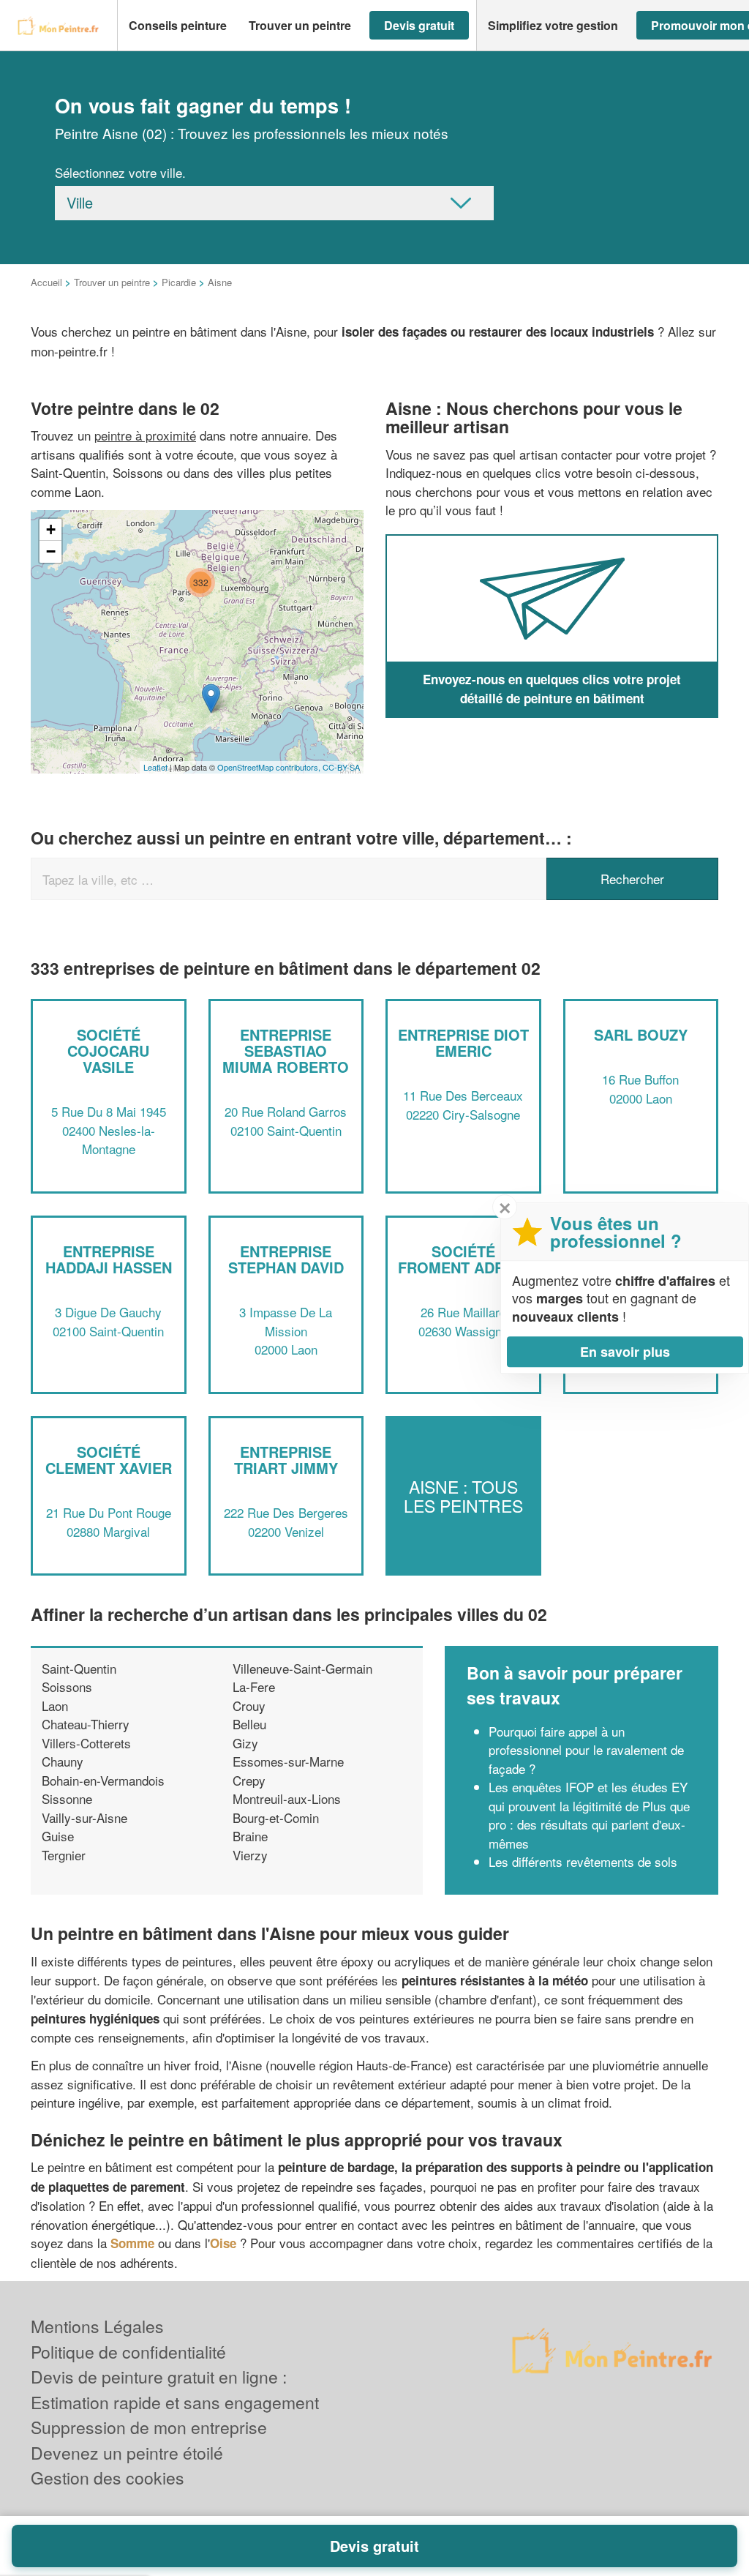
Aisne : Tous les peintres (463, 1496)
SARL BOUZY (641, 1034)
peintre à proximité (145, 435)
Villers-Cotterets (86, 1743)
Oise (223, 2243)
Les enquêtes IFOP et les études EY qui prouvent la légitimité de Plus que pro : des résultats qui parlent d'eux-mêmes (589, 1815)
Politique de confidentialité (128, 2352)
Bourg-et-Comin (276, 1817)
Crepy (249, 1780)
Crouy (249, 1706)
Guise (58, 1836)
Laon (55, 1706)
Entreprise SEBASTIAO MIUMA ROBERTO (286, 1051)
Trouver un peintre (112, 282)
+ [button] (51, 529)
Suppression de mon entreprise (149, 2427)
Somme (132, 2243)
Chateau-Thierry (86, 1724)
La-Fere (254, 1686)
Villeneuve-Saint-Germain (302, 1668)
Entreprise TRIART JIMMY (286, 1460)
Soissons (67, 1686)
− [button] (51, 551)
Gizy (245, 1743)
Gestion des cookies (108, 2478)
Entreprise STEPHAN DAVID (286, 1259)
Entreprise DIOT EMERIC (463, 1042)
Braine (250, 1836)
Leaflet (155, 767)
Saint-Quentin (79, 1668)
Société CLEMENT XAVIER (109, 1460)
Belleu (249, 1724)
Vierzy (250, 1855)
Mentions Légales (97, 2326)
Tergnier (64, 1855)
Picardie (179, 282)
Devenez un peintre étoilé (127, 2453)
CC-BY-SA (341, 767)
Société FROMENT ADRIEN (463, 1259)
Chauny (63, 1761)
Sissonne (67, 1798)
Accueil (46, 282)
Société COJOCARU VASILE (108, 1051)
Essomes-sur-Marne (288, 1761)
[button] (178, 26)
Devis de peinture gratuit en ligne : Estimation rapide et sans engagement (175, 2389)
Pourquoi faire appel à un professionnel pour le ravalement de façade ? (586, 1750)
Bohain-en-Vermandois (103, 1780)
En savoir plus (625, 1352)
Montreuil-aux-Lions (287, 1798)
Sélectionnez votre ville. (120, 172)
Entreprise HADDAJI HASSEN (109, 1259)
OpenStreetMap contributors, (270, 767)
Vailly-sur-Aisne (84, 1817)
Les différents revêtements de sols (583, 1861)
